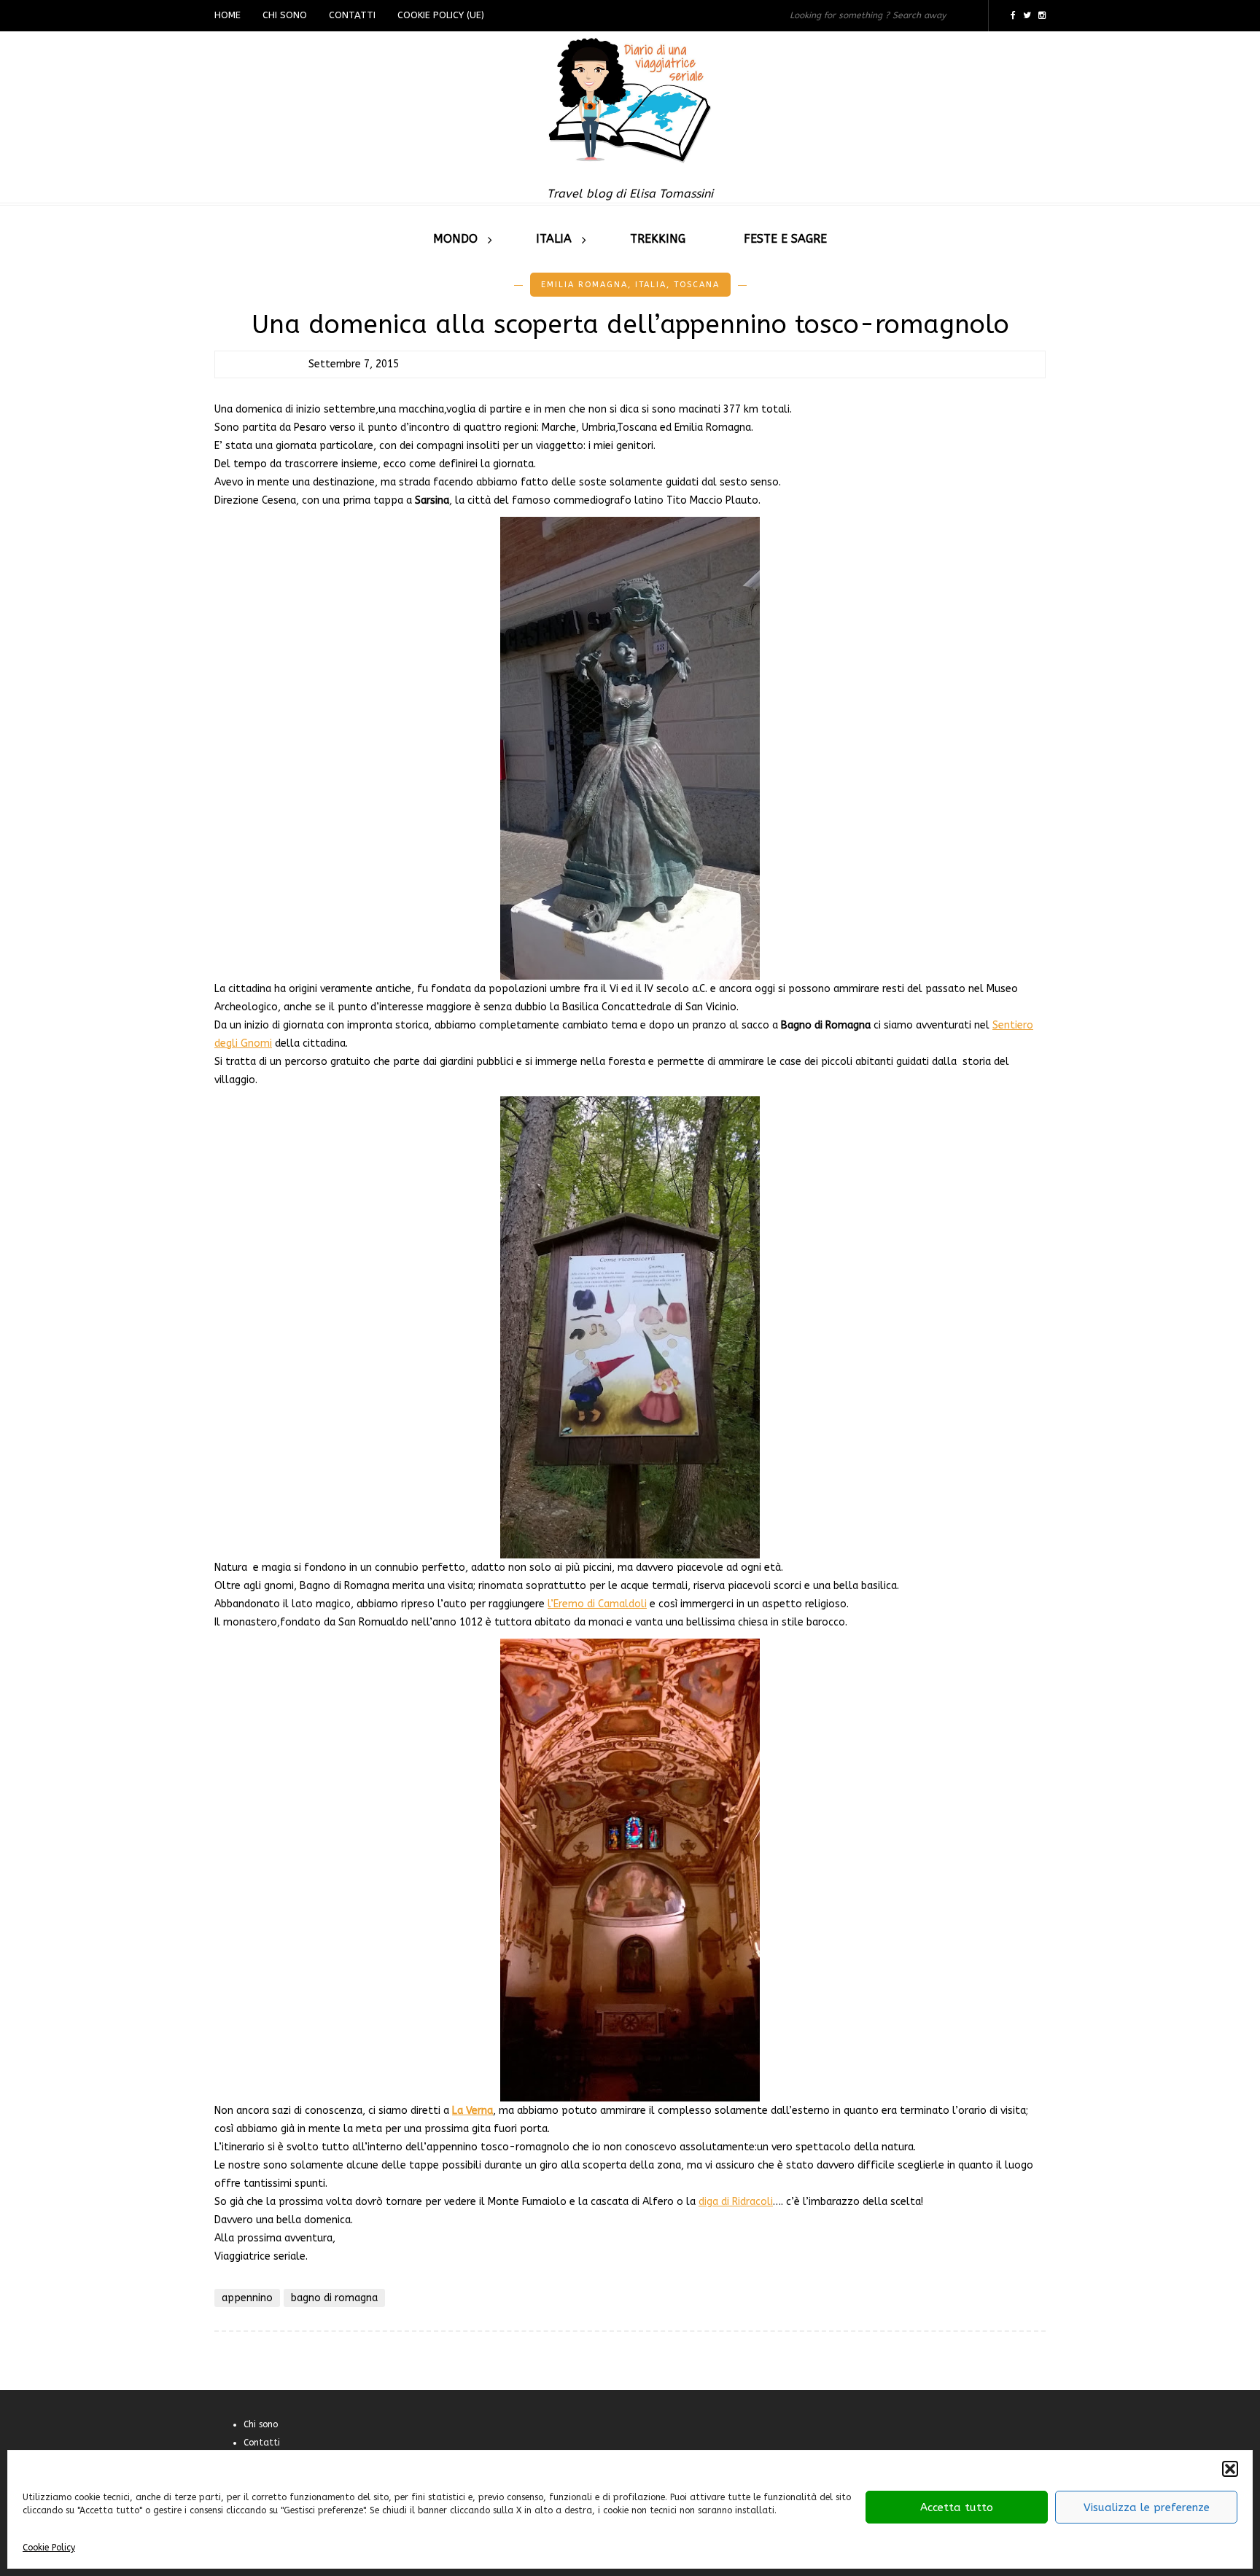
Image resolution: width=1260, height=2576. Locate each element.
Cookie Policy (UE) (441, 15)
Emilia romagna (584, 285)
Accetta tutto (957, 2507)
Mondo (455, 239)
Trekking (658, 239)
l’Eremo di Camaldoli (597, 1604)
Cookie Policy (49, 2548)
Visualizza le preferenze (1147, 2507)
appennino (247, 2298)
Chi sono (285, 15)
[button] (1230, 2469)
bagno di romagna (334, 2298)
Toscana (697, 285)
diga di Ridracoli (736, 2202)
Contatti (352, 15)
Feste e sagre (785, 239)
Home (227, 15)
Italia (554, 239)
